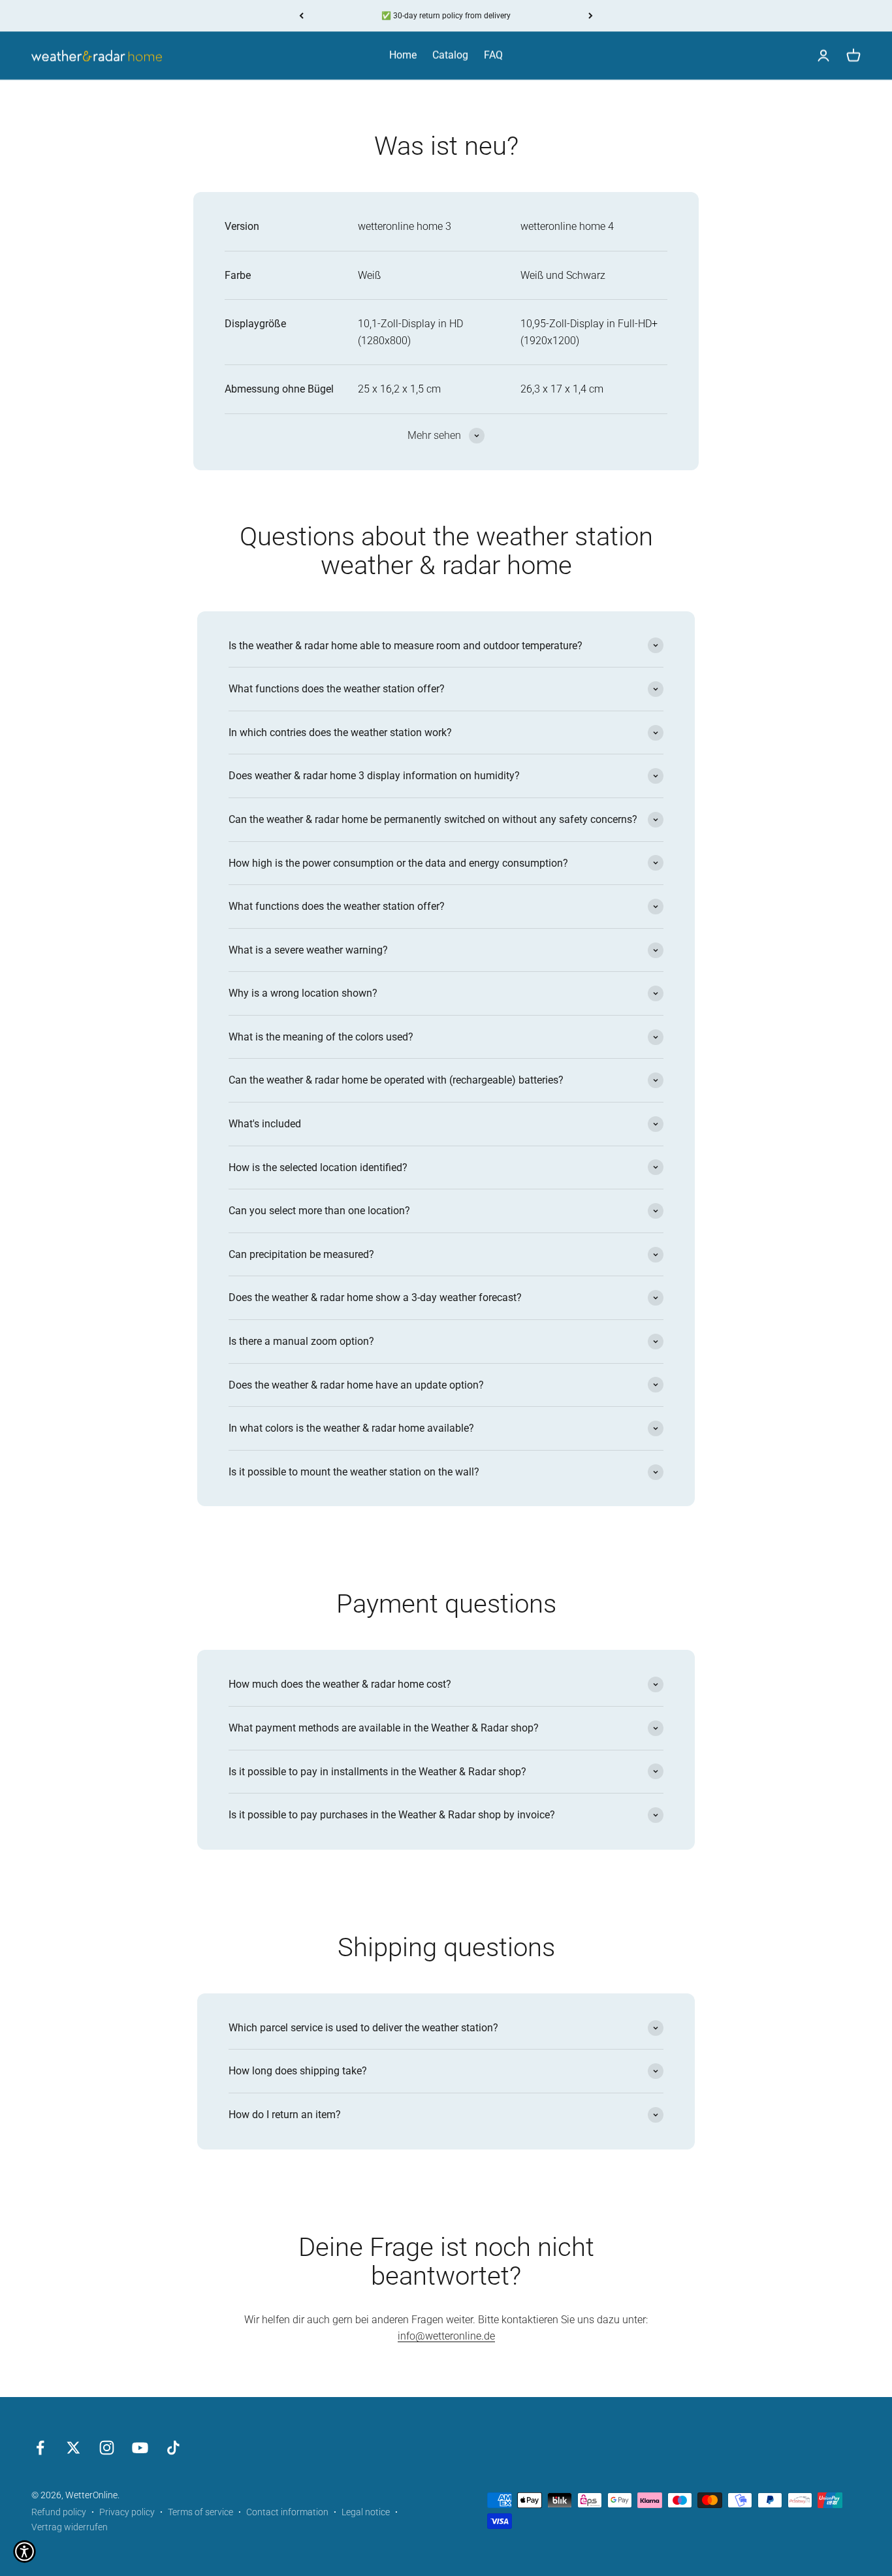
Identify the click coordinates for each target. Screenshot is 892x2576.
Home (403, 55)
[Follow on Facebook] (40, 2448)
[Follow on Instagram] (107, 2448)
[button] (24, 2552)
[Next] (591, 16)
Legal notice (366, 2512)
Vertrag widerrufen (70, 2527)
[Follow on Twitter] (73, 2448)
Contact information (287, 2512)
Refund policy (59, 2512)
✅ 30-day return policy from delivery (446, 16)
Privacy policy (127, 2512)
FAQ (493, 55)
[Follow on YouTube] (140, 2448)
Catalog (450, 55)
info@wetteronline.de (446, 2336)
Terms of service (200, 2512)
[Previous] (301, 16)
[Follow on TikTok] (173, 2448)
